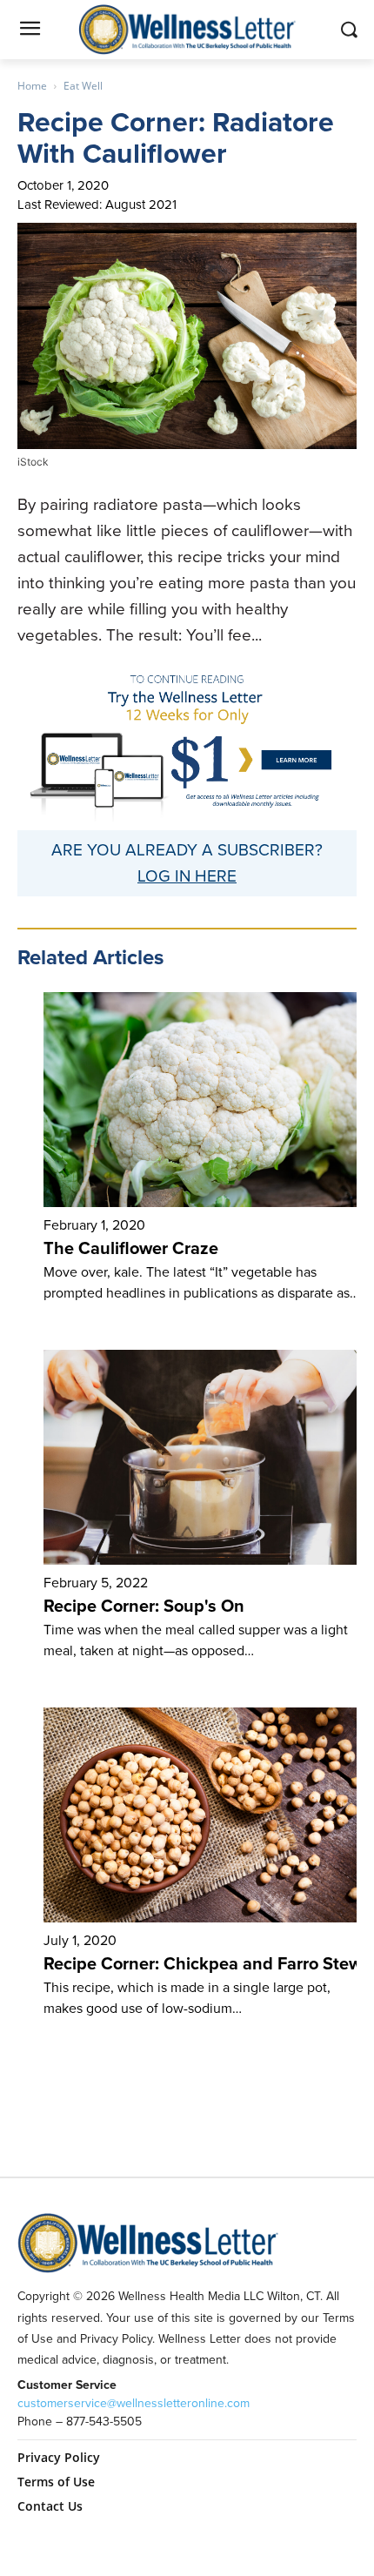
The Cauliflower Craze (131, 1248)
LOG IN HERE (187, 876)
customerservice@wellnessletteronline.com (134, 2403)
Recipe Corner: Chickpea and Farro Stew (203, 1963)
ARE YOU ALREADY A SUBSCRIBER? (187, 850)
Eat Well (83, 86)
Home (32, 86)
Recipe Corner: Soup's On (144, 1606)
